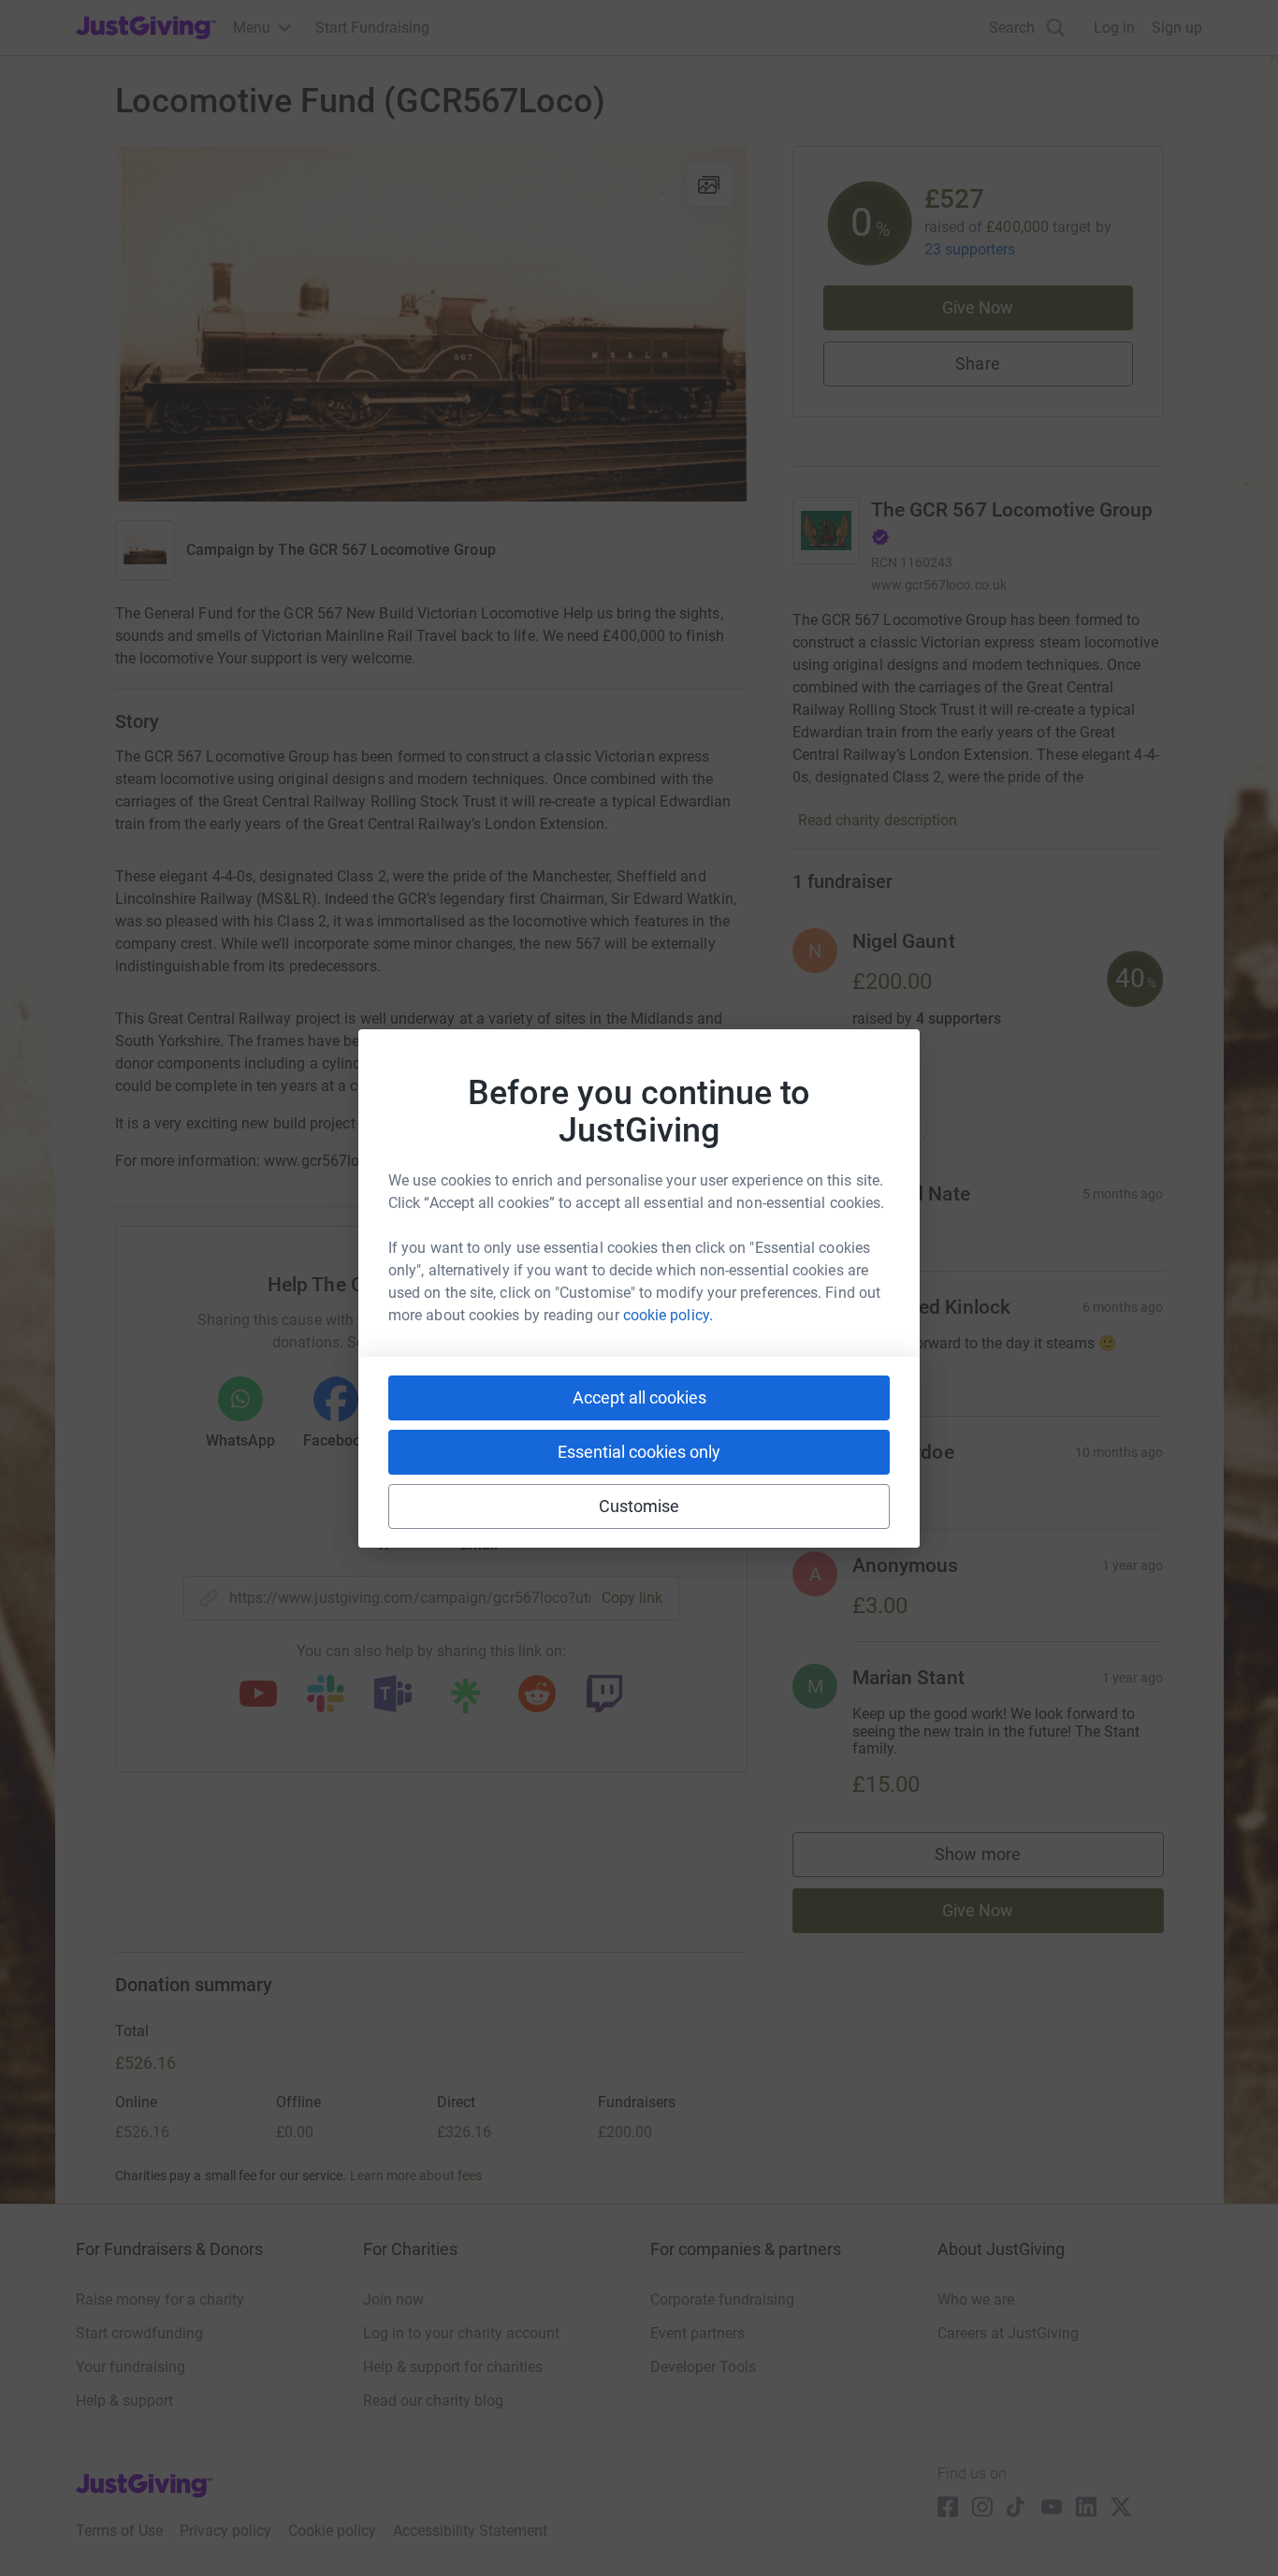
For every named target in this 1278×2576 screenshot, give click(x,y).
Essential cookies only (639, 1452)
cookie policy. (668, 1315)
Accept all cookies (639, 1397)
